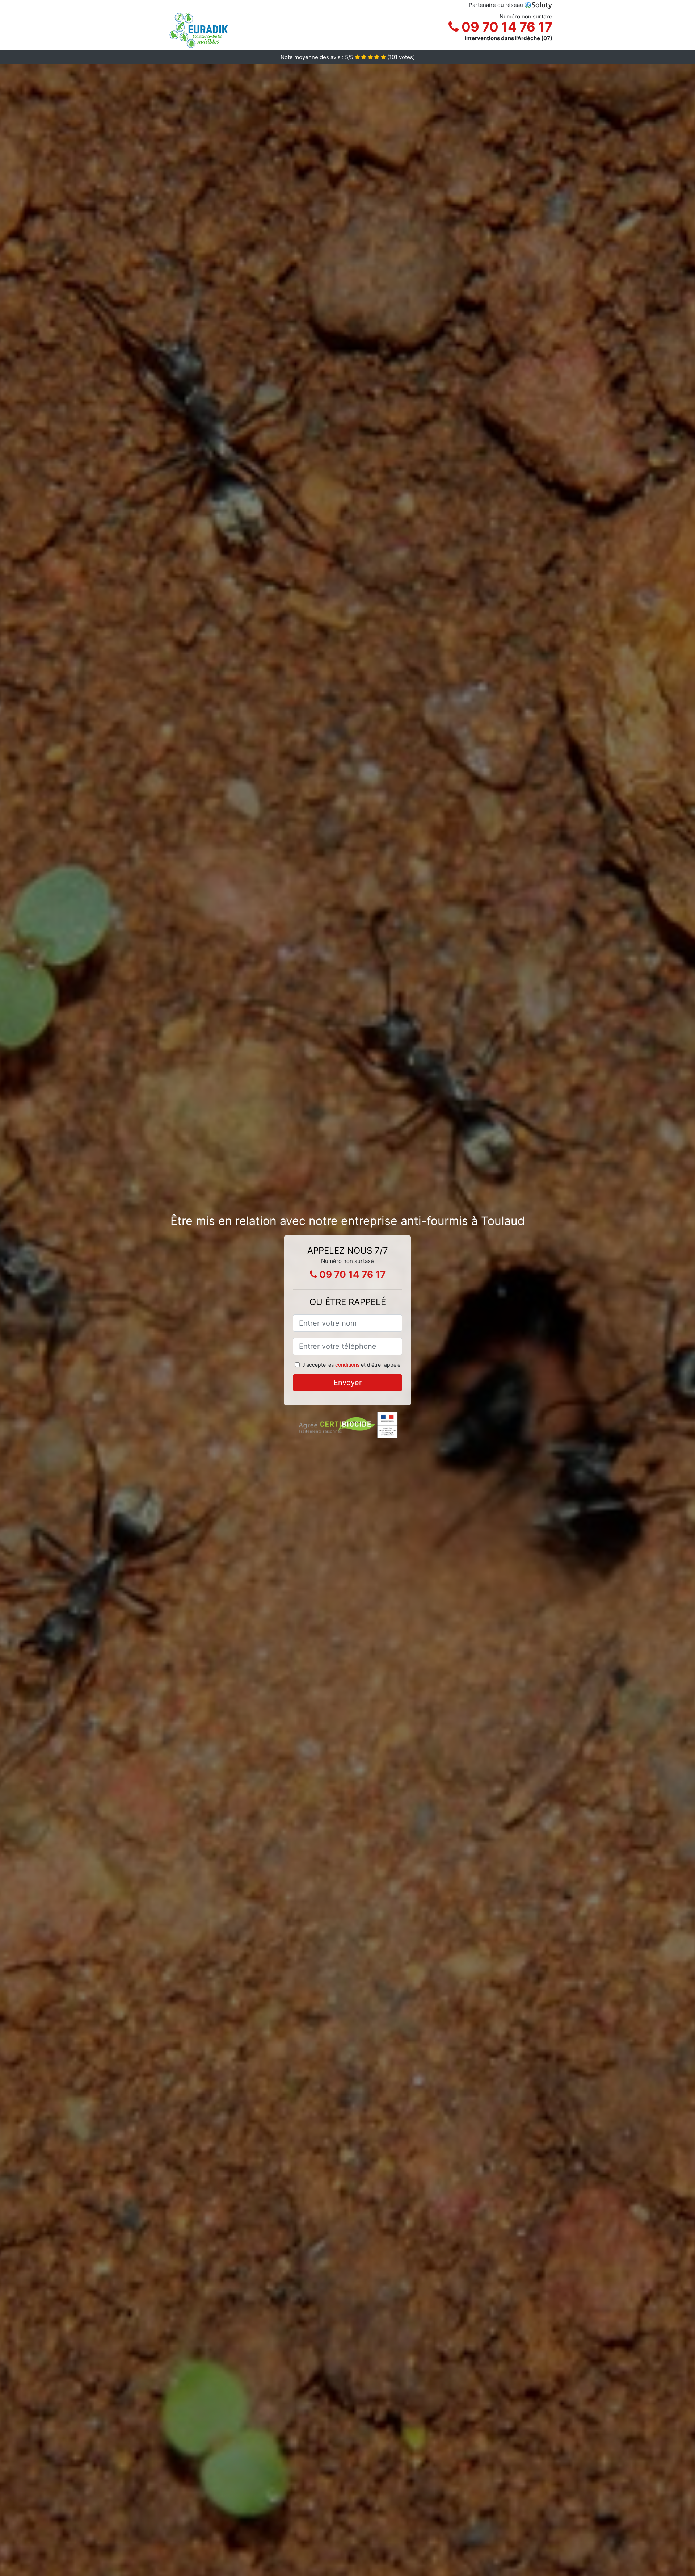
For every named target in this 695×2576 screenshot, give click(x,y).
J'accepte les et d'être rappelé (351, 1365)
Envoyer (348, 1383)
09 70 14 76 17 (506, 27)
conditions (347, 1365)
